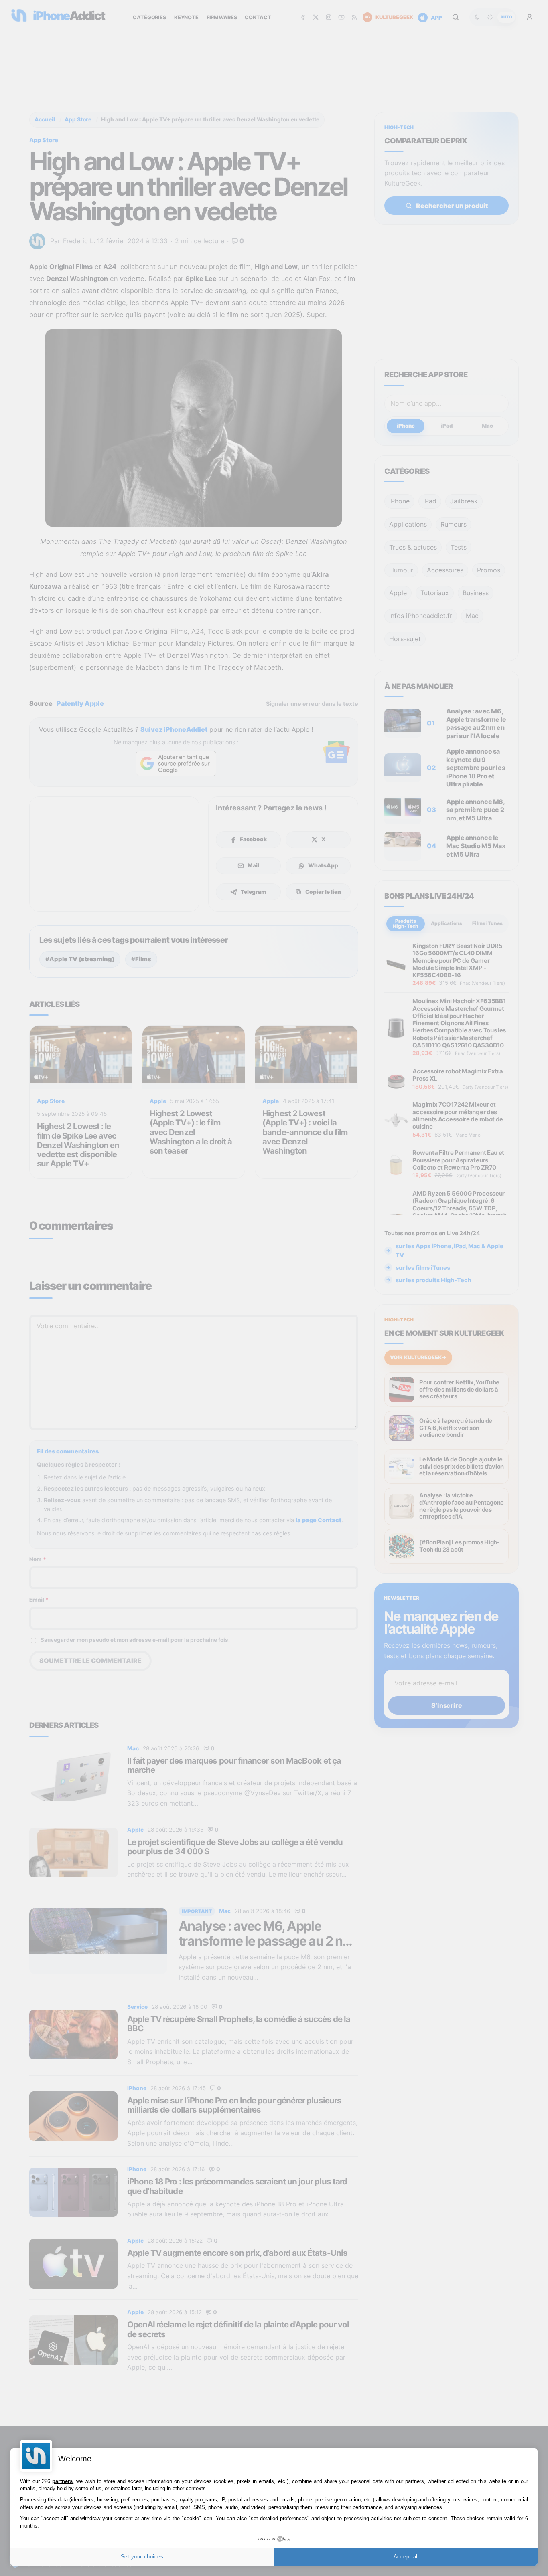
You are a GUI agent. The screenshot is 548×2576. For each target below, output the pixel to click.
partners (62, 2481)
